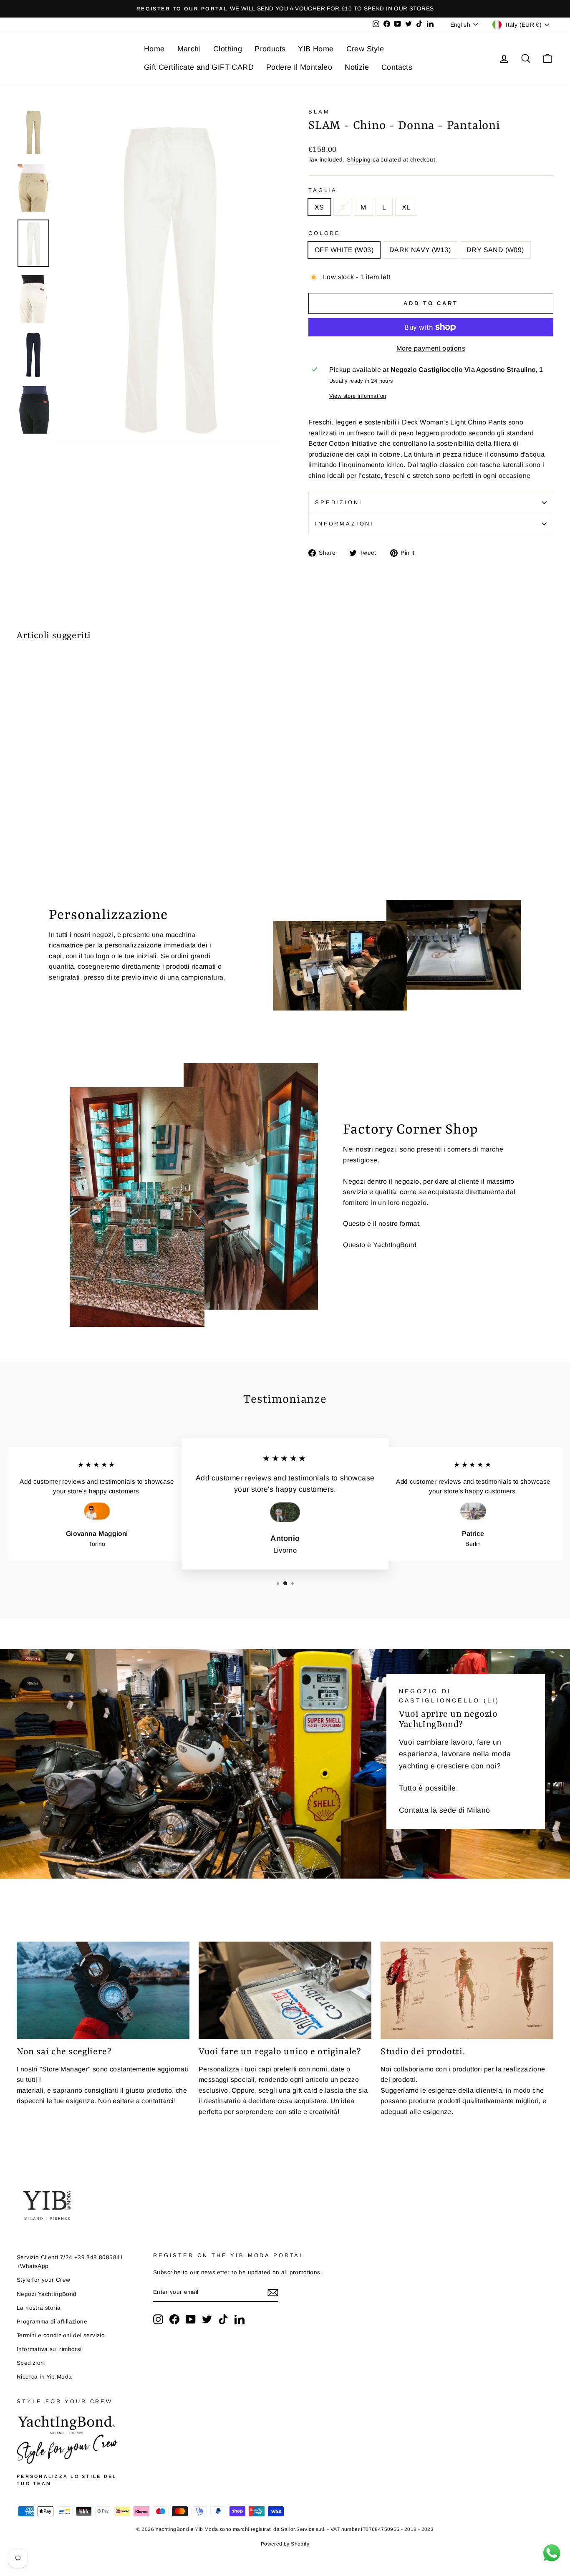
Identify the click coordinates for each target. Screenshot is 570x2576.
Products (270, 49)
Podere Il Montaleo (299, 67)
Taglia (323, 190)
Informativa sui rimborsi (49, 2349)
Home (154, 49)
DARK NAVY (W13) (420, 250)
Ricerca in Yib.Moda (44, 2377)
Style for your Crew (44, 2280)
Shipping (359, 160)
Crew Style (365, 49)
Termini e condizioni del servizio (61, 2335)
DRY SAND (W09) (495, 250)
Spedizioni (339, 502)
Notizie (357, 67)
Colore (324, 233)
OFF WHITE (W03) (344, 250)
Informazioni (344, 524)
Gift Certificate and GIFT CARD (199, 67)
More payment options (431, 348)
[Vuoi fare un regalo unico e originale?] (285, 1990)
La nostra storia (39, 2308)
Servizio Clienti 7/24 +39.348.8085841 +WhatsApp (70, 2262)
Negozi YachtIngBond (47, 2294)
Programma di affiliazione (52, 2322)
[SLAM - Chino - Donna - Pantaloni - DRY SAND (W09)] (45, 830)
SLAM (319, 112)
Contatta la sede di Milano (444, 1810)
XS (319, 207)
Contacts (397, 67)
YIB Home (316, 49)
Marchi (189, 49)
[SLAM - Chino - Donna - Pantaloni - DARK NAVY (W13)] (34, 830)
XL (406, 207)
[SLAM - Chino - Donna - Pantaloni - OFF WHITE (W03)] (22, 830)
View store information (358, 396)
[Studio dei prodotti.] (467, 1990)
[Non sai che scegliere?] (103, 1990)
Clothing (228, 49)
